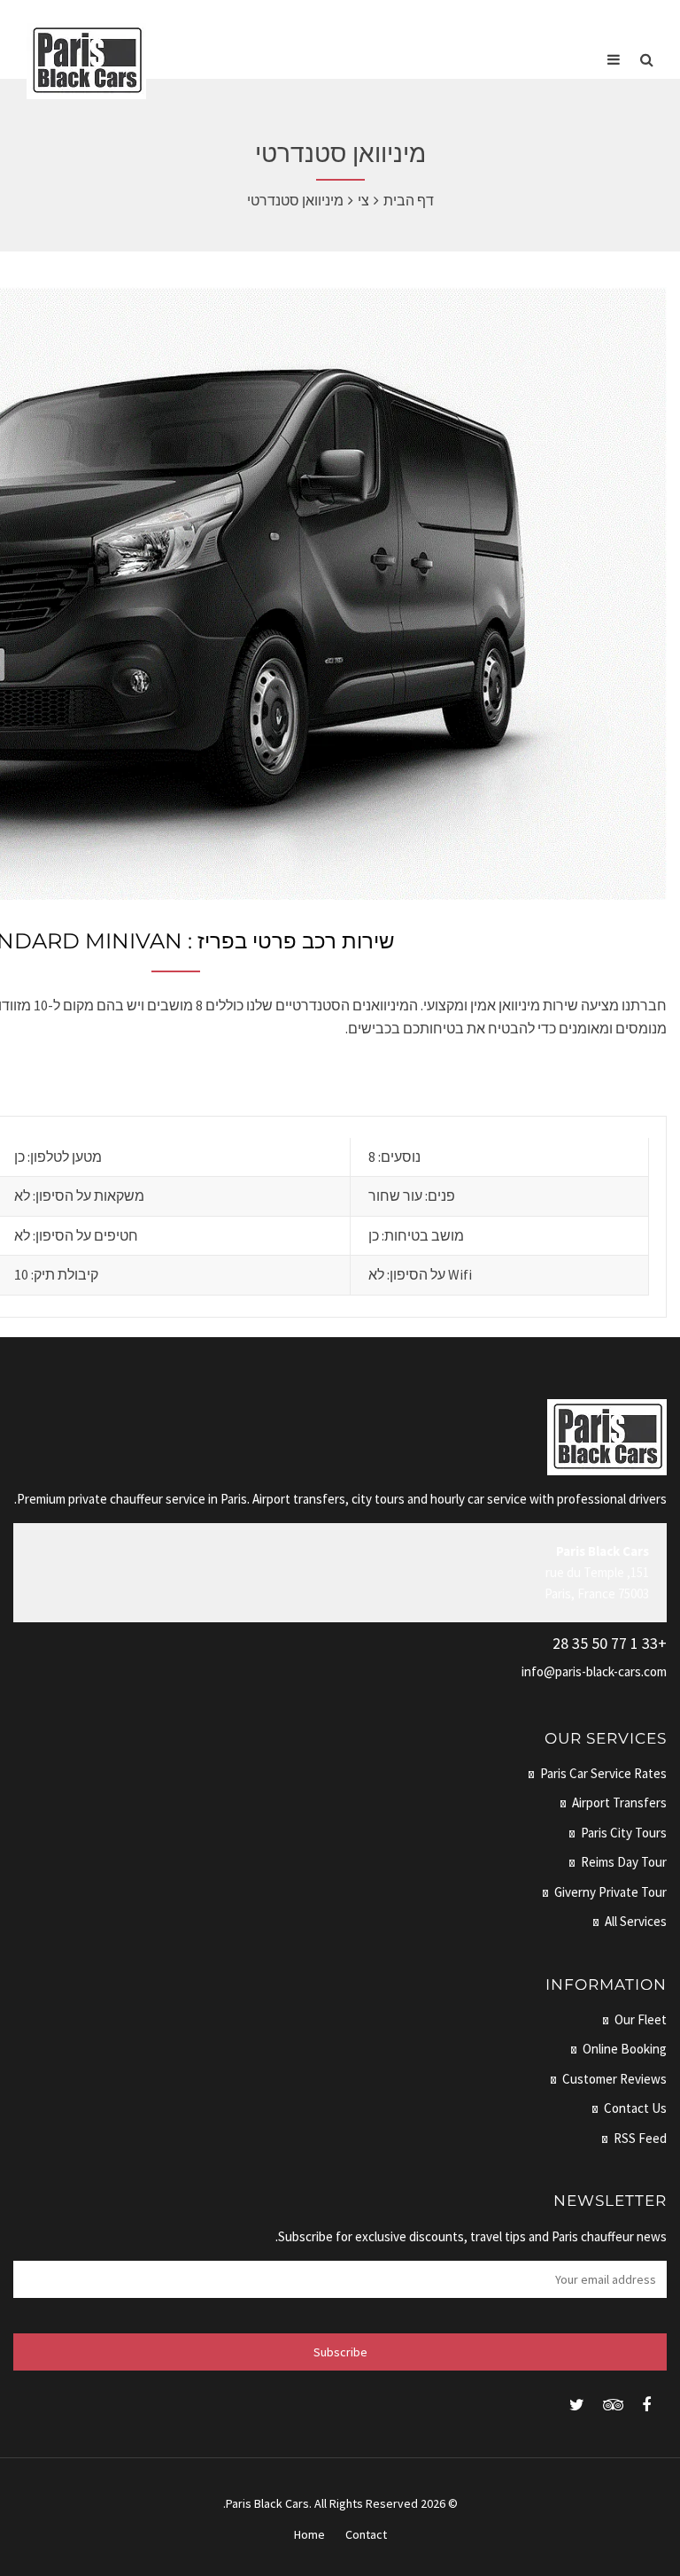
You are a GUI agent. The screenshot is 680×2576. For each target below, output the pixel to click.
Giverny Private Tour (610, 1892)
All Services (636, 1921)
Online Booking (625, 2049)
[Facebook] (646, 2405)
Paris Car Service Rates (603, 1773)
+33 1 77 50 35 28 (610, 1643)
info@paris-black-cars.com (594, 1671)
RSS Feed (640, 2138)
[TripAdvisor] (613, 2405)
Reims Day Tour (624, 1862)
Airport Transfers (619, 1802)
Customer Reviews (614, 2079)
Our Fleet (641, 2019)
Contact (366, 2534)
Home (309, 2534)
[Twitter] (577, 2405)
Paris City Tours (624, 1833)
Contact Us (635, 2108)
